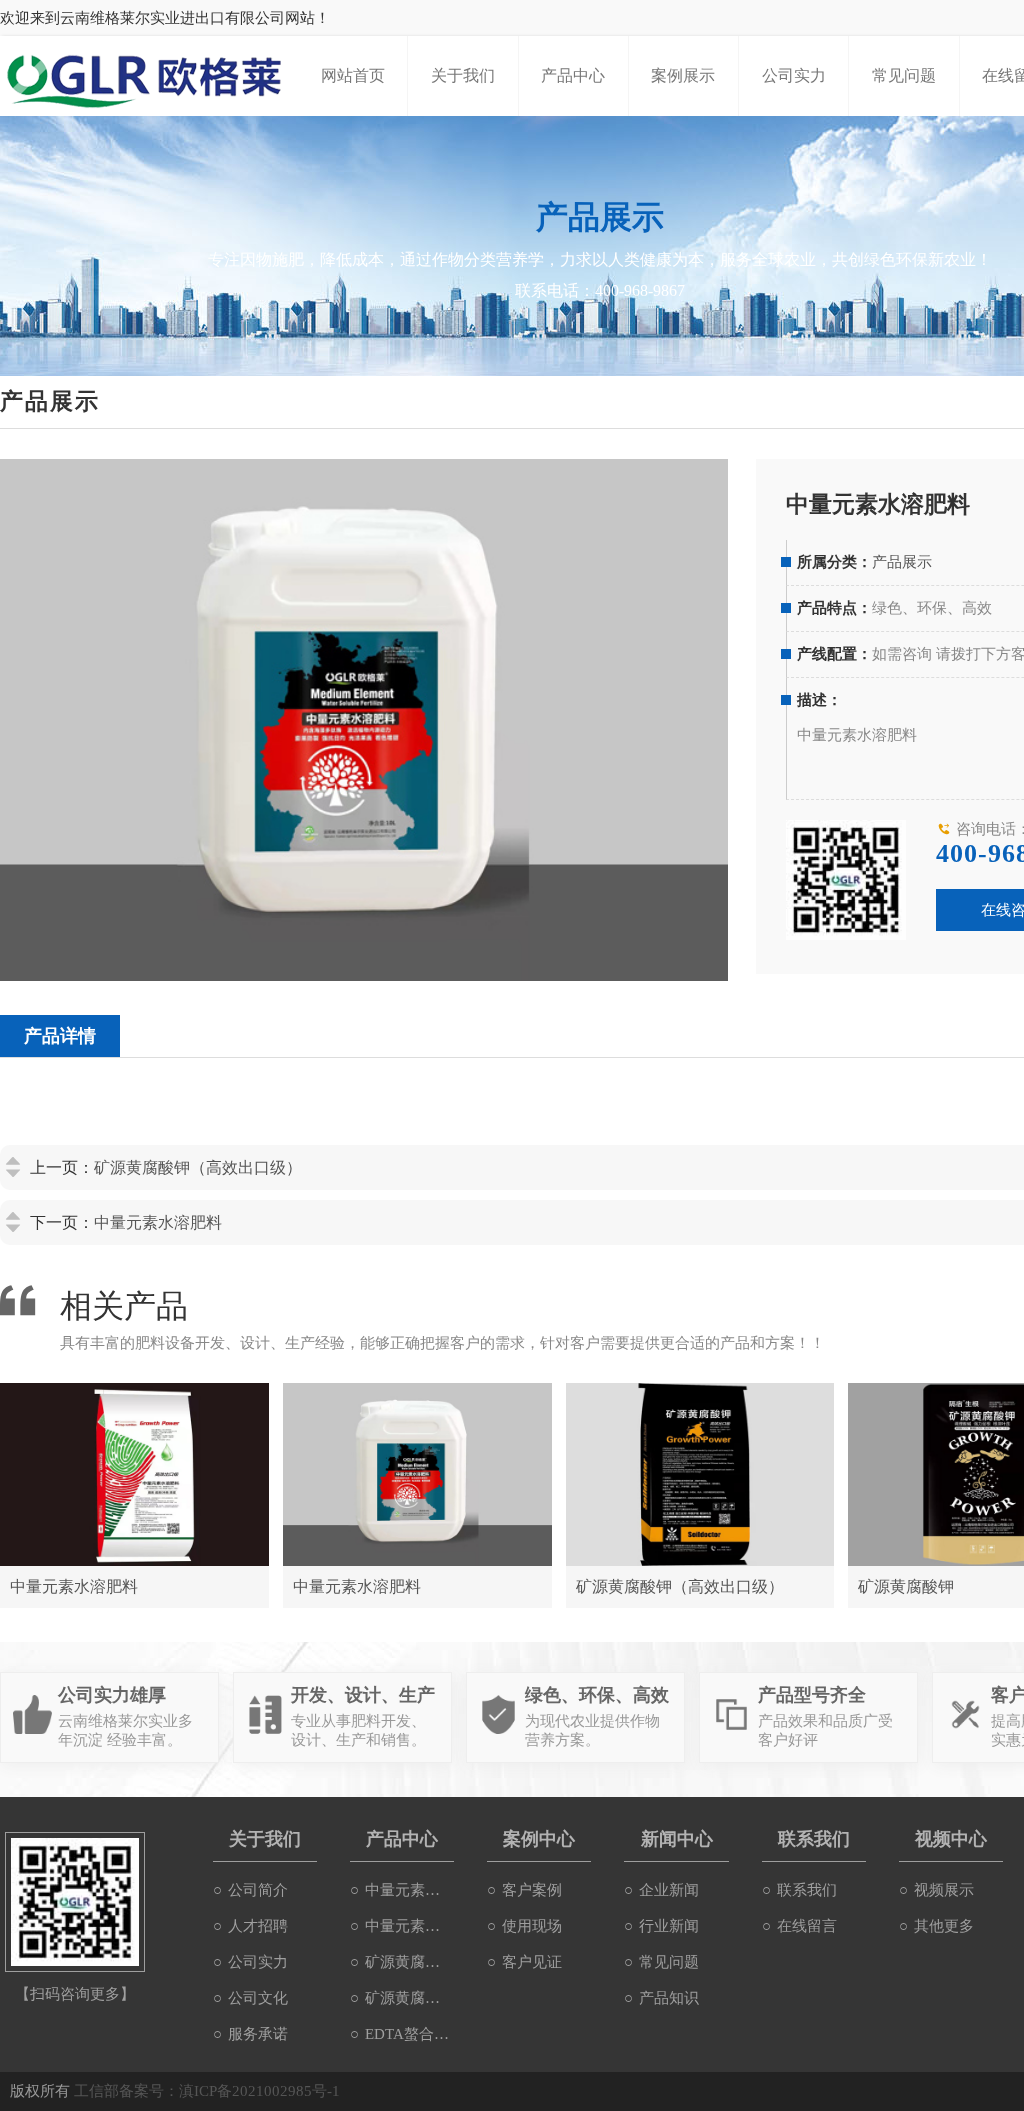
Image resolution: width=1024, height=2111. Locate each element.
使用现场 (532, 1926)
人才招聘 (258, 1926)
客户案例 (532, 1890)
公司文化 (258, 1998)
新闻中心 (677, 1839)
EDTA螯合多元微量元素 (409, 2034)
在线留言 (807, 1926)
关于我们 (463, 75)
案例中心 (539, 1839)
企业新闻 (669, 1890)
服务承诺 (258, 2034)
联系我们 (814, 1839)
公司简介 (258, 1890)
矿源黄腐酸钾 (409, 1998)
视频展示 (944, 1890)
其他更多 (944, 1926)
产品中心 (573, 75)
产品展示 (902, 562)
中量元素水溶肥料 (158, 1222)
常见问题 (904, 75)
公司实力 (794, 75)
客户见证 (532, 1962)
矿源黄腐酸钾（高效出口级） (198, 1167)
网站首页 (353, 75)
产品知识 (669, 1998)
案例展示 (683, 75)
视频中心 (951, 1839)
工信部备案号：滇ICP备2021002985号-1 (207, 2091)
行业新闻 (669, 1926)
